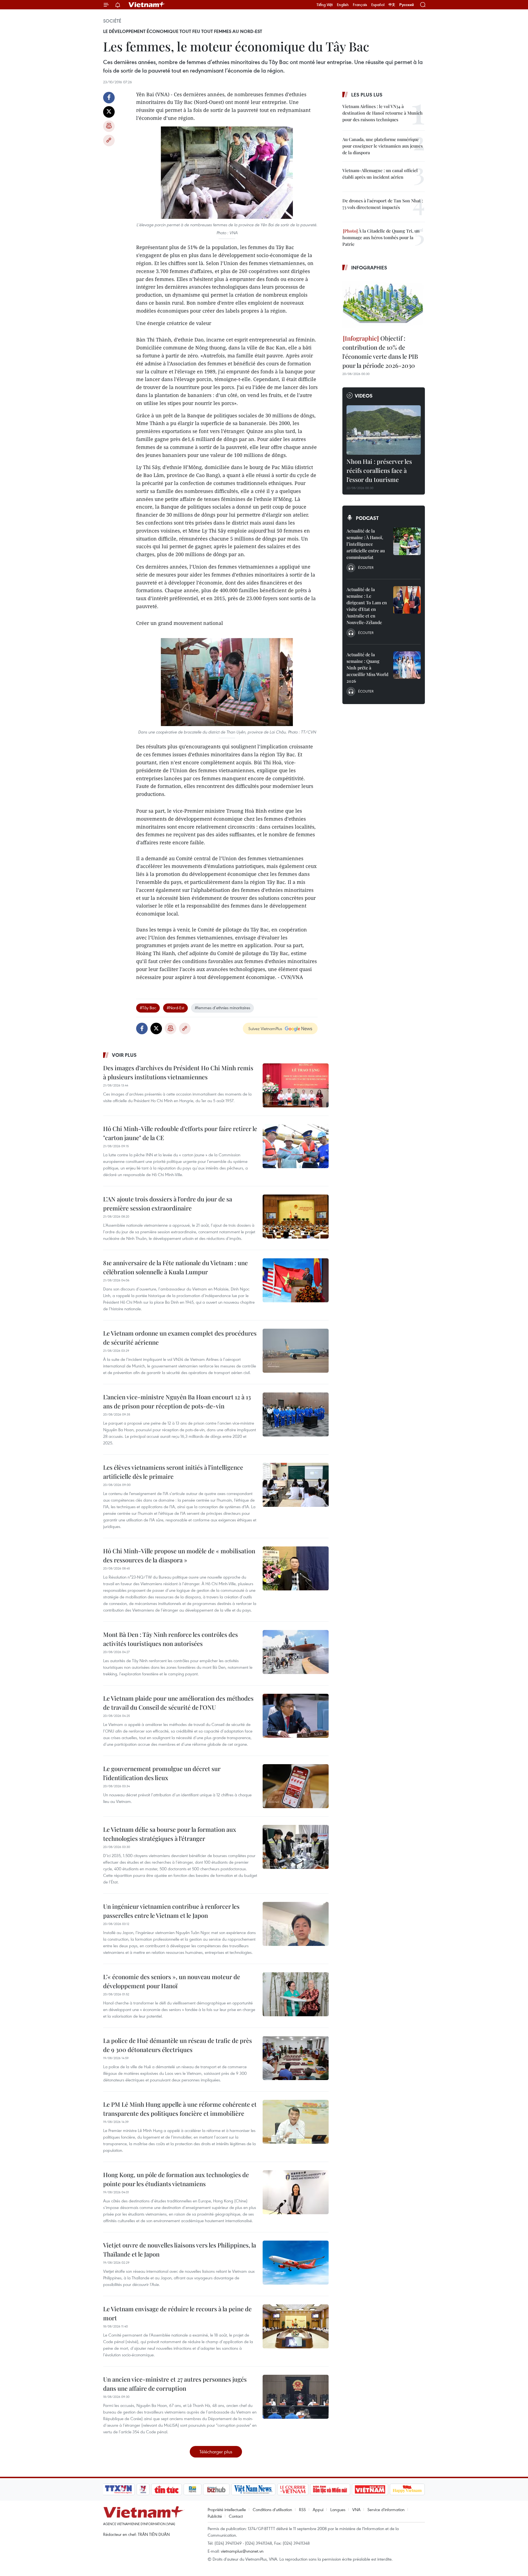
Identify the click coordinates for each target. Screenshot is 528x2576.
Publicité (215, 2516)
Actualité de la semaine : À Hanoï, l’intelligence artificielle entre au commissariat (366, 544)
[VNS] (253, 2489)
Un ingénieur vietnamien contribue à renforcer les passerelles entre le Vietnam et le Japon (171, 1911)
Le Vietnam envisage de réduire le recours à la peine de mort (177, 2313)
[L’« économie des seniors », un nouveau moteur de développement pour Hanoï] (296, 1994)
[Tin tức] (167, 2489)
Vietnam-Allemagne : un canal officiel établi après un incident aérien (380, 174)
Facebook (109, 98)
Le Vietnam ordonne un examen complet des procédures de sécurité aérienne (180, 1338)
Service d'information (386, 2509)
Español (378, 5)
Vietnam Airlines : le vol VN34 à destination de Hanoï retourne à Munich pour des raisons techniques (383, 113)
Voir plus (124, 1055)
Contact (236, 2516)
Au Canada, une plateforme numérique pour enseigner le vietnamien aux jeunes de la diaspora (383, 146)
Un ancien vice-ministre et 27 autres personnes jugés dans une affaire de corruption (175, 2384)
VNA (356, 2509)
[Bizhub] (216, 2489)
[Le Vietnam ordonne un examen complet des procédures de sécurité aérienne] (296, 1351)
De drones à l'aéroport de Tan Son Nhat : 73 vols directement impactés (383, 204)
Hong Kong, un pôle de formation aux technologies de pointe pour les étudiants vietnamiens (176, 2179)
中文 (392, 5)
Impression (109, 126)
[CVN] (293, 2489)
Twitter (109, 112)
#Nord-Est (175, 1008)
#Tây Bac (148, 1008)
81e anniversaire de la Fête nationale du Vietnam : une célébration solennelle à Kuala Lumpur (175, 1267)
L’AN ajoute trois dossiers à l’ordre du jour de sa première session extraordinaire (168, 1203)
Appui (318, 2509)
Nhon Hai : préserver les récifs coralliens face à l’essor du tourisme (379, 470)
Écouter (366, 567)
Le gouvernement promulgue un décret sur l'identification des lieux (162, 1773)
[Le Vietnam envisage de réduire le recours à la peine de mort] (296, 2326)
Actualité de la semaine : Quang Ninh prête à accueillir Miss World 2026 (367, 668)
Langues (338, 2509)
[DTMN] (330, 2489)
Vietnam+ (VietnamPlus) (147, 5)
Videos (364, 396)
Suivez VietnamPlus (265, 1028)
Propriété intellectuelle (227, 2509)
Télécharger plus (216, 2452)
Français (360, 5)
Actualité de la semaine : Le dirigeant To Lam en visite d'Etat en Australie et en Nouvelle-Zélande (367, 606)
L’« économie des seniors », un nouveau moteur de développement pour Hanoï (172, 1981)
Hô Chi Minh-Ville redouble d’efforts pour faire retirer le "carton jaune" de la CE (180, 1133)
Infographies (369, 267)
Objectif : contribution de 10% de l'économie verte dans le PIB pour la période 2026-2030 (380, 352)
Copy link (109, 140)
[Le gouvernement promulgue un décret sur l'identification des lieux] (296, 1786)
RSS (302, 2509)
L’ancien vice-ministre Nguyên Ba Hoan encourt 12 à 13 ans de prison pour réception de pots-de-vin (177, 1401)
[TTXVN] (119, 2489)
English (343, 5)
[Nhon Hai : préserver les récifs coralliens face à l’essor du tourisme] (384, 430)
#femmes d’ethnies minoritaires (222, 1008)
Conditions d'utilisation (272, 2509)
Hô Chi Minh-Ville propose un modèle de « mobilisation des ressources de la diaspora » (179, 1555)
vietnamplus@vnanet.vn (242, 2551)
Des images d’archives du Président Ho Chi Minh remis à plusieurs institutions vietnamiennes (178, 1072)
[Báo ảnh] (370, 2489)
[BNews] (193, 2489)
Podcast (367, 518)
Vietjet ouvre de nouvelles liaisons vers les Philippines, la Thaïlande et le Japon (180, 2250)
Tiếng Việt (325, 5)
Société (112, 21)
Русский (407, 5)
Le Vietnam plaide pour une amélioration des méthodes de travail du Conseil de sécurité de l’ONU (178, 1703)
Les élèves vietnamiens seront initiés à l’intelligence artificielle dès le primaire (173, 1472)
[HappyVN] (407, 2489)
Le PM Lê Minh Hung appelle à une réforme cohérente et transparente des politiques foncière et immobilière (180, 2109)
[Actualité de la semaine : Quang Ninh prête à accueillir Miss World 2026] (407, 665)
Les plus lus (367, 95)
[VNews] (143, 2489)
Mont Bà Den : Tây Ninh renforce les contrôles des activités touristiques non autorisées (170, 1639)
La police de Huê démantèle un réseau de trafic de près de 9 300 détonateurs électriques (178, 2045)
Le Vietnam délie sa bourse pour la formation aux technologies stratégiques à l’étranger (170, 1834)
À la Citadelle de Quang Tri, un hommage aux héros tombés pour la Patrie (381, 237)
